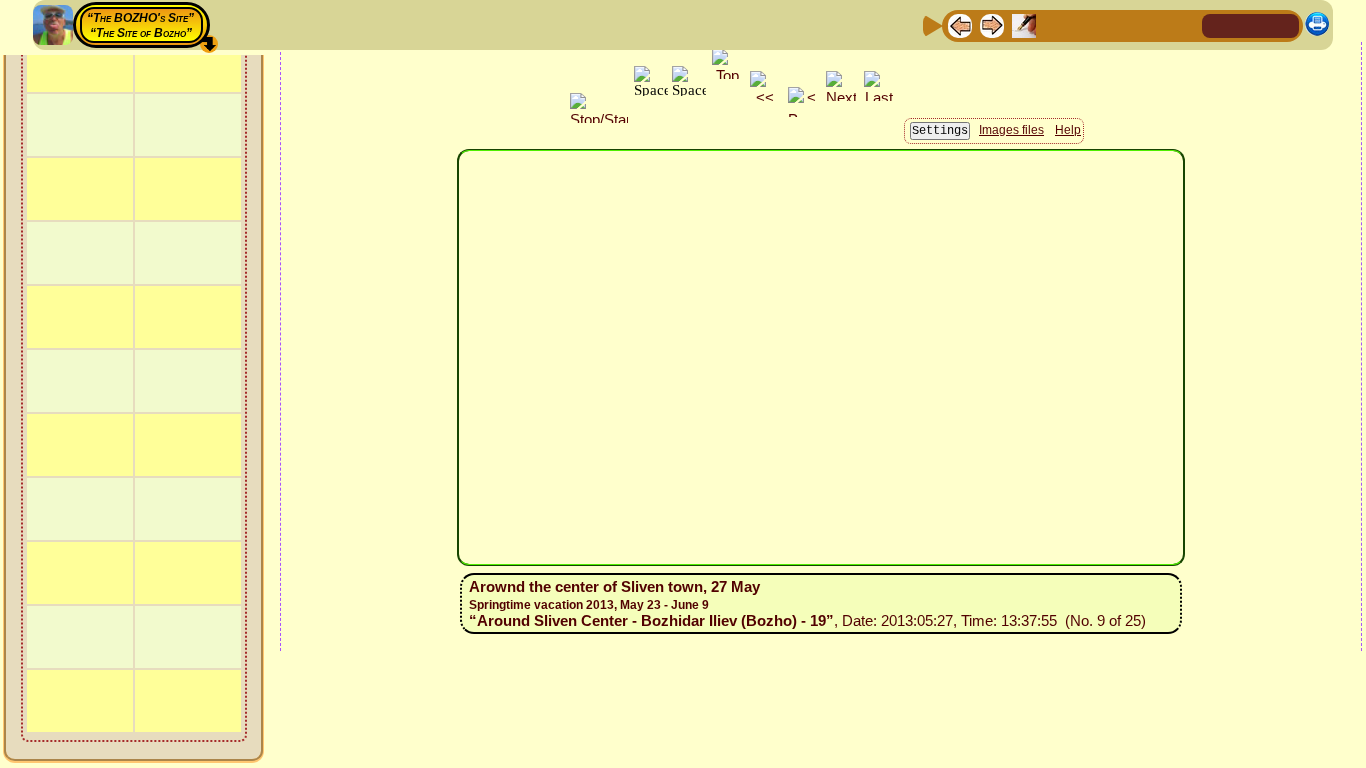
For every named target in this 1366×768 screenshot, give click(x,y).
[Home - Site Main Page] (1219, 24)
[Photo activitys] (1120, 24)
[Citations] (1056, 24)
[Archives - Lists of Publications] (1024, 24)
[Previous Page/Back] (960, 24)
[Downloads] (1152, 24)
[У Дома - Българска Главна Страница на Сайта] (1283, 24)
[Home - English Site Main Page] (1251, 24)
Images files (1011, 130)
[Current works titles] (1088, 24)
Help (1068, 130)
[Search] (1184, 24)
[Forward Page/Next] (992, 24)
